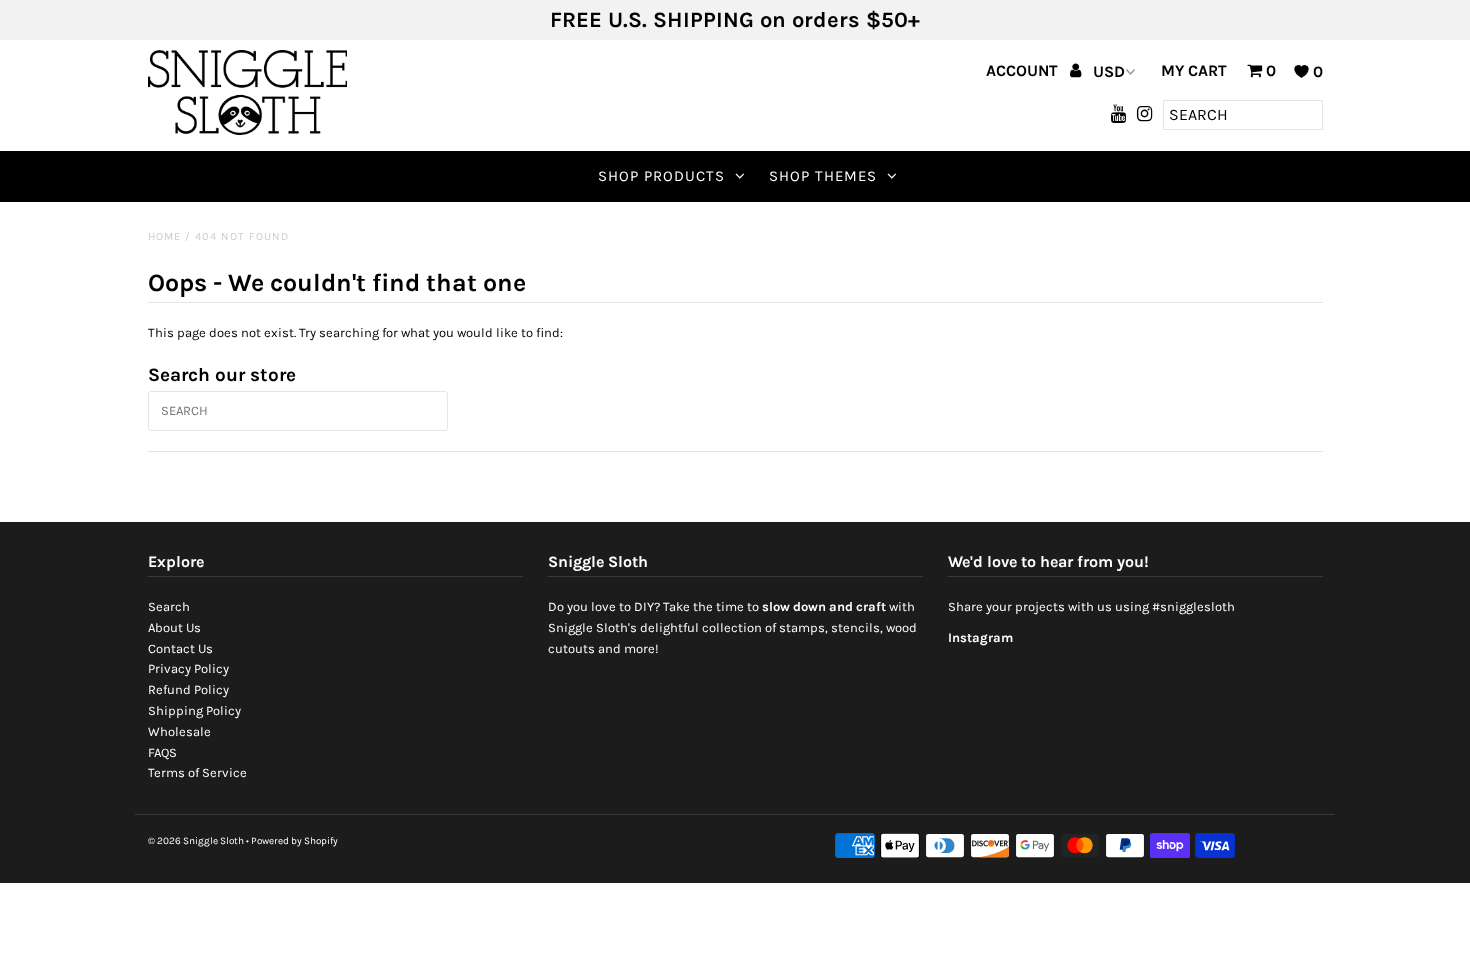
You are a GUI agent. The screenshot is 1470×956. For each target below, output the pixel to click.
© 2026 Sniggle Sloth (196, 841)
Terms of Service (197, 772)
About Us (174, 627)
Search (169, 606)
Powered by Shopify (294, 841)
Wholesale (179, 731)
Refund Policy (188, 689)
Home (164, 236)
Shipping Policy (194, 710)
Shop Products (661, 176)
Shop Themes (823, 176)
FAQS (162, 752)
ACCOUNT (1024, 70)
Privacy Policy (188, 668)
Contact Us (180, 648)
